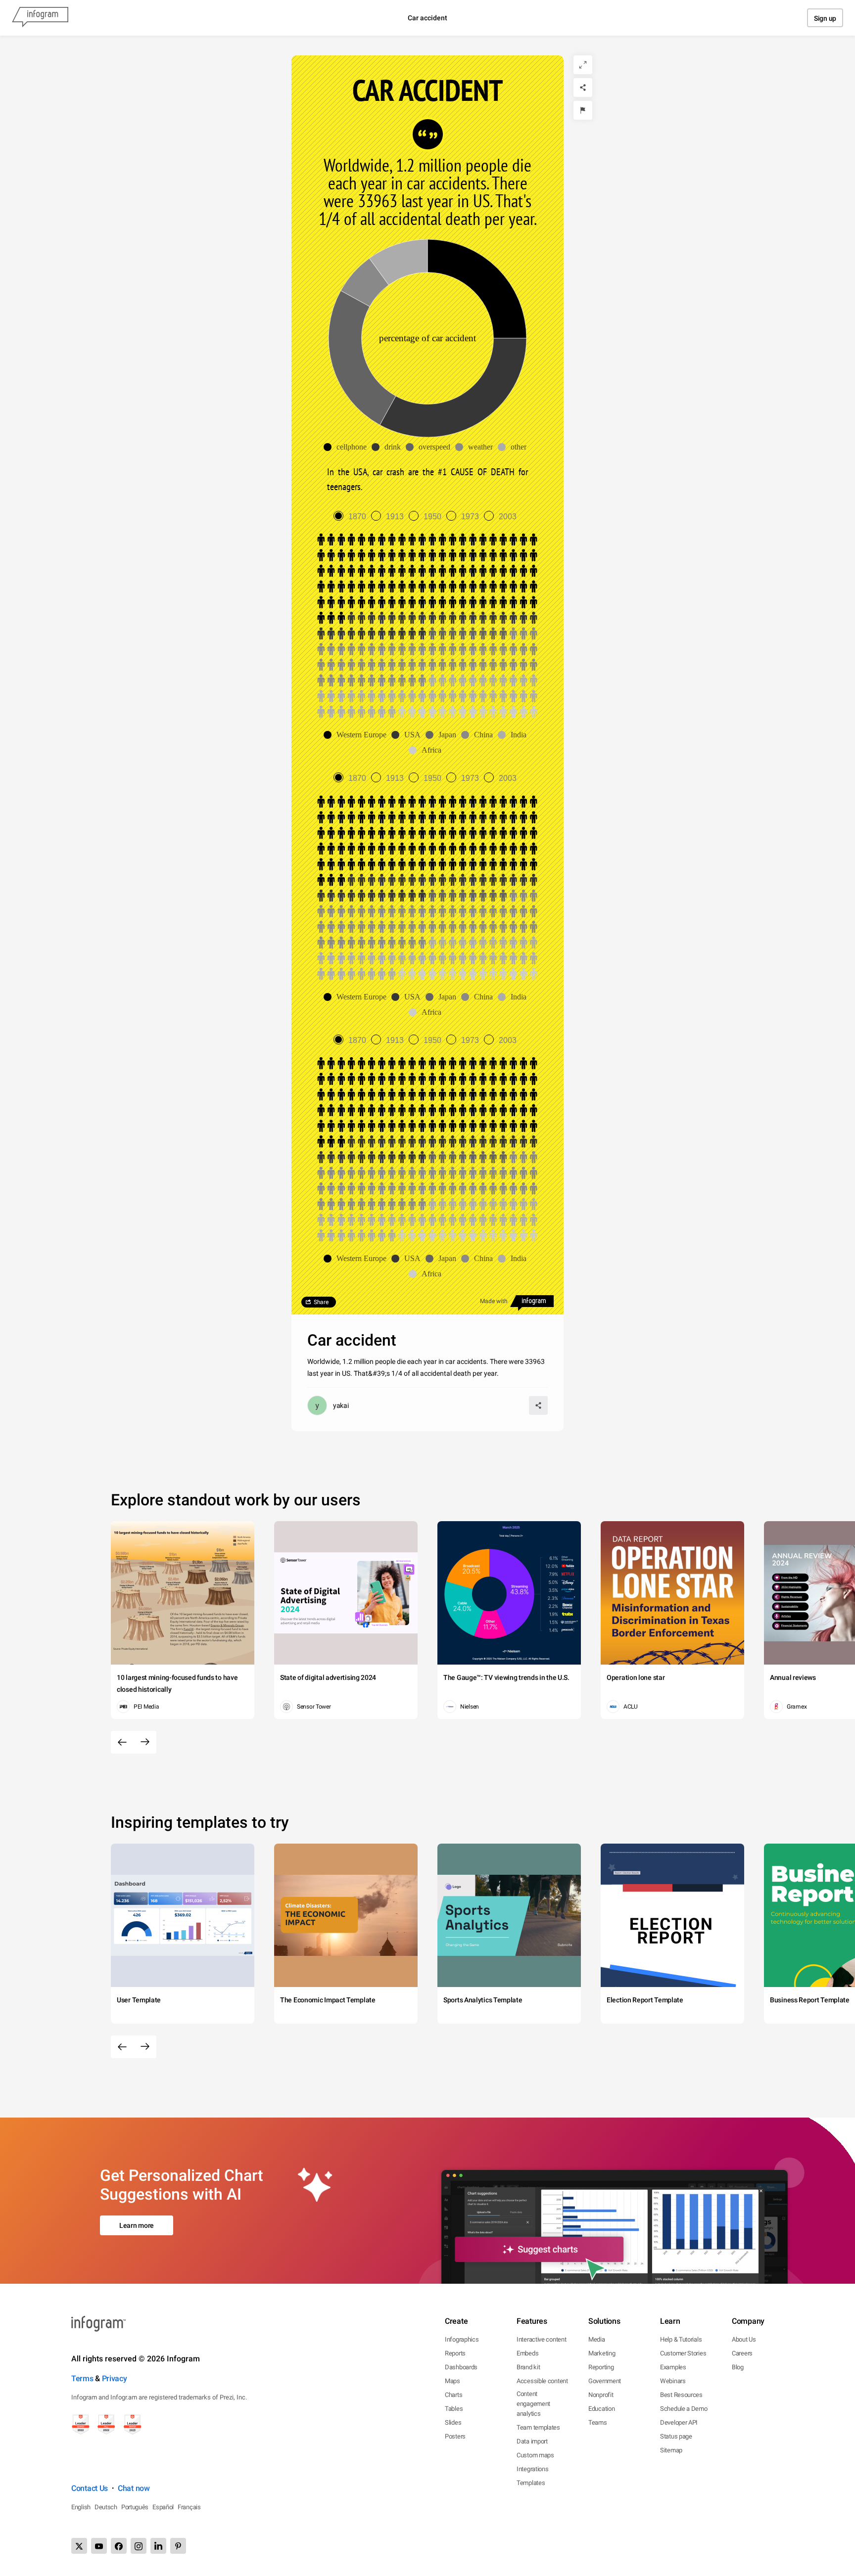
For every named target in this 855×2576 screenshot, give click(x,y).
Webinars (673, 2381)
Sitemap (671, 2450)
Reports (455, 2353)
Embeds (527, 2353)
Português (135, 2507)
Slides (453, 2422)
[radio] (352, 517)
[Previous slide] (122, 1742)
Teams (598, 2422)
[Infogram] (40, 18)
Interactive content (541, 2339)
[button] (348, 447)
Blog (738, 2367)
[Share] (583, 88)
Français (189, 2507)
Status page (676, 2436)
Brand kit (528, 2367)
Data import (532, 2441)
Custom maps (535, 2455)
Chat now (134, 2488)
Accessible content (542, 2381)
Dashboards (461, 2367)
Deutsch (106, 2507)
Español (163, 2507)
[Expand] (583, 65)
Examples (673, 2367)
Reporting (601, 2367)
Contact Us (90, 2488)
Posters (455, 2436)
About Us (744, 2339)
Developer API (679, 2422)
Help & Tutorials (681, 2339)
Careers (742, 2353)
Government (605, 2381)
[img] (477, 289)
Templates (531, 2483)
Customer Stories (683, 2353)
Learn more (137, 2225)
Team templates (538, 2427)
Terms (82, 2378)
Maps (452, 2381)
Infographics (462, 2339)
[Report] (583, 110)
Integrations (532, 2469)
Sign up (825, 18)
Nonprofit (601, 2395)
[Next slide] (145, 1742)
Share (321, 1302)
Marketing (602, 2353)
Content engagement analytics (533, 2404)
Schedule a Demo (684, 2409)
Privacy (115, 2378)
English (81, 2507)
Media (597, 2339)
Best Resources (681, 2395)
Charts (453, 2395)
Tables (454, 2409)
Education (601, 2409)
